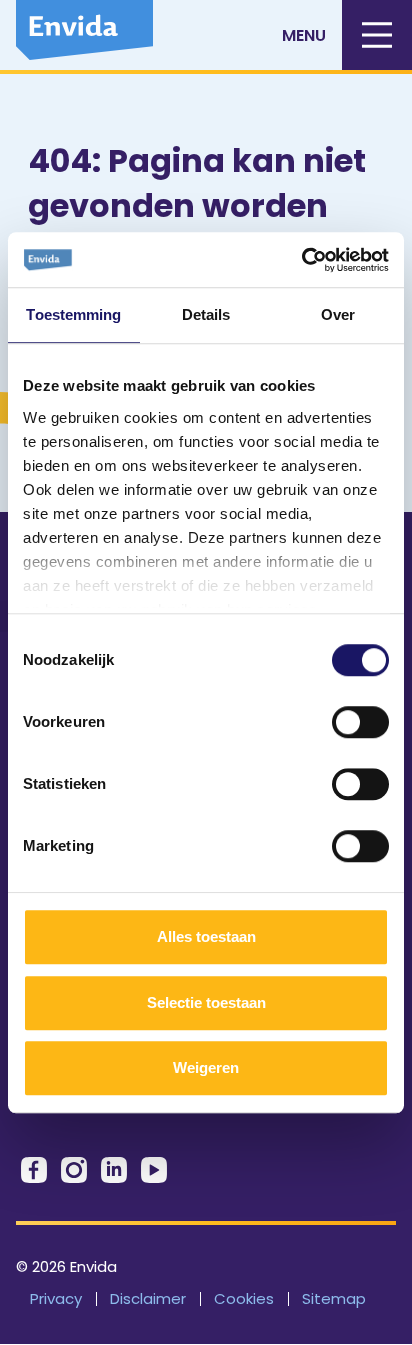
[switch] (360, 722)
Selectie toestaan (206, 1002)
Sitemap (334, 1298)
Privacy (56, 1298)
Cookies (244, 1298)
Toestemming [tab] (73, 314)
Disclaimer (148, 1298)
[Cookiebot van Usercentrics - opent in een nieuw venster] (301, 260)
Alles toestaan (206, 936)
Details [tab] (206, 314)
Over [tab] (338, 314)
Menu (304, 35)
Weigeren (206, 1067)
